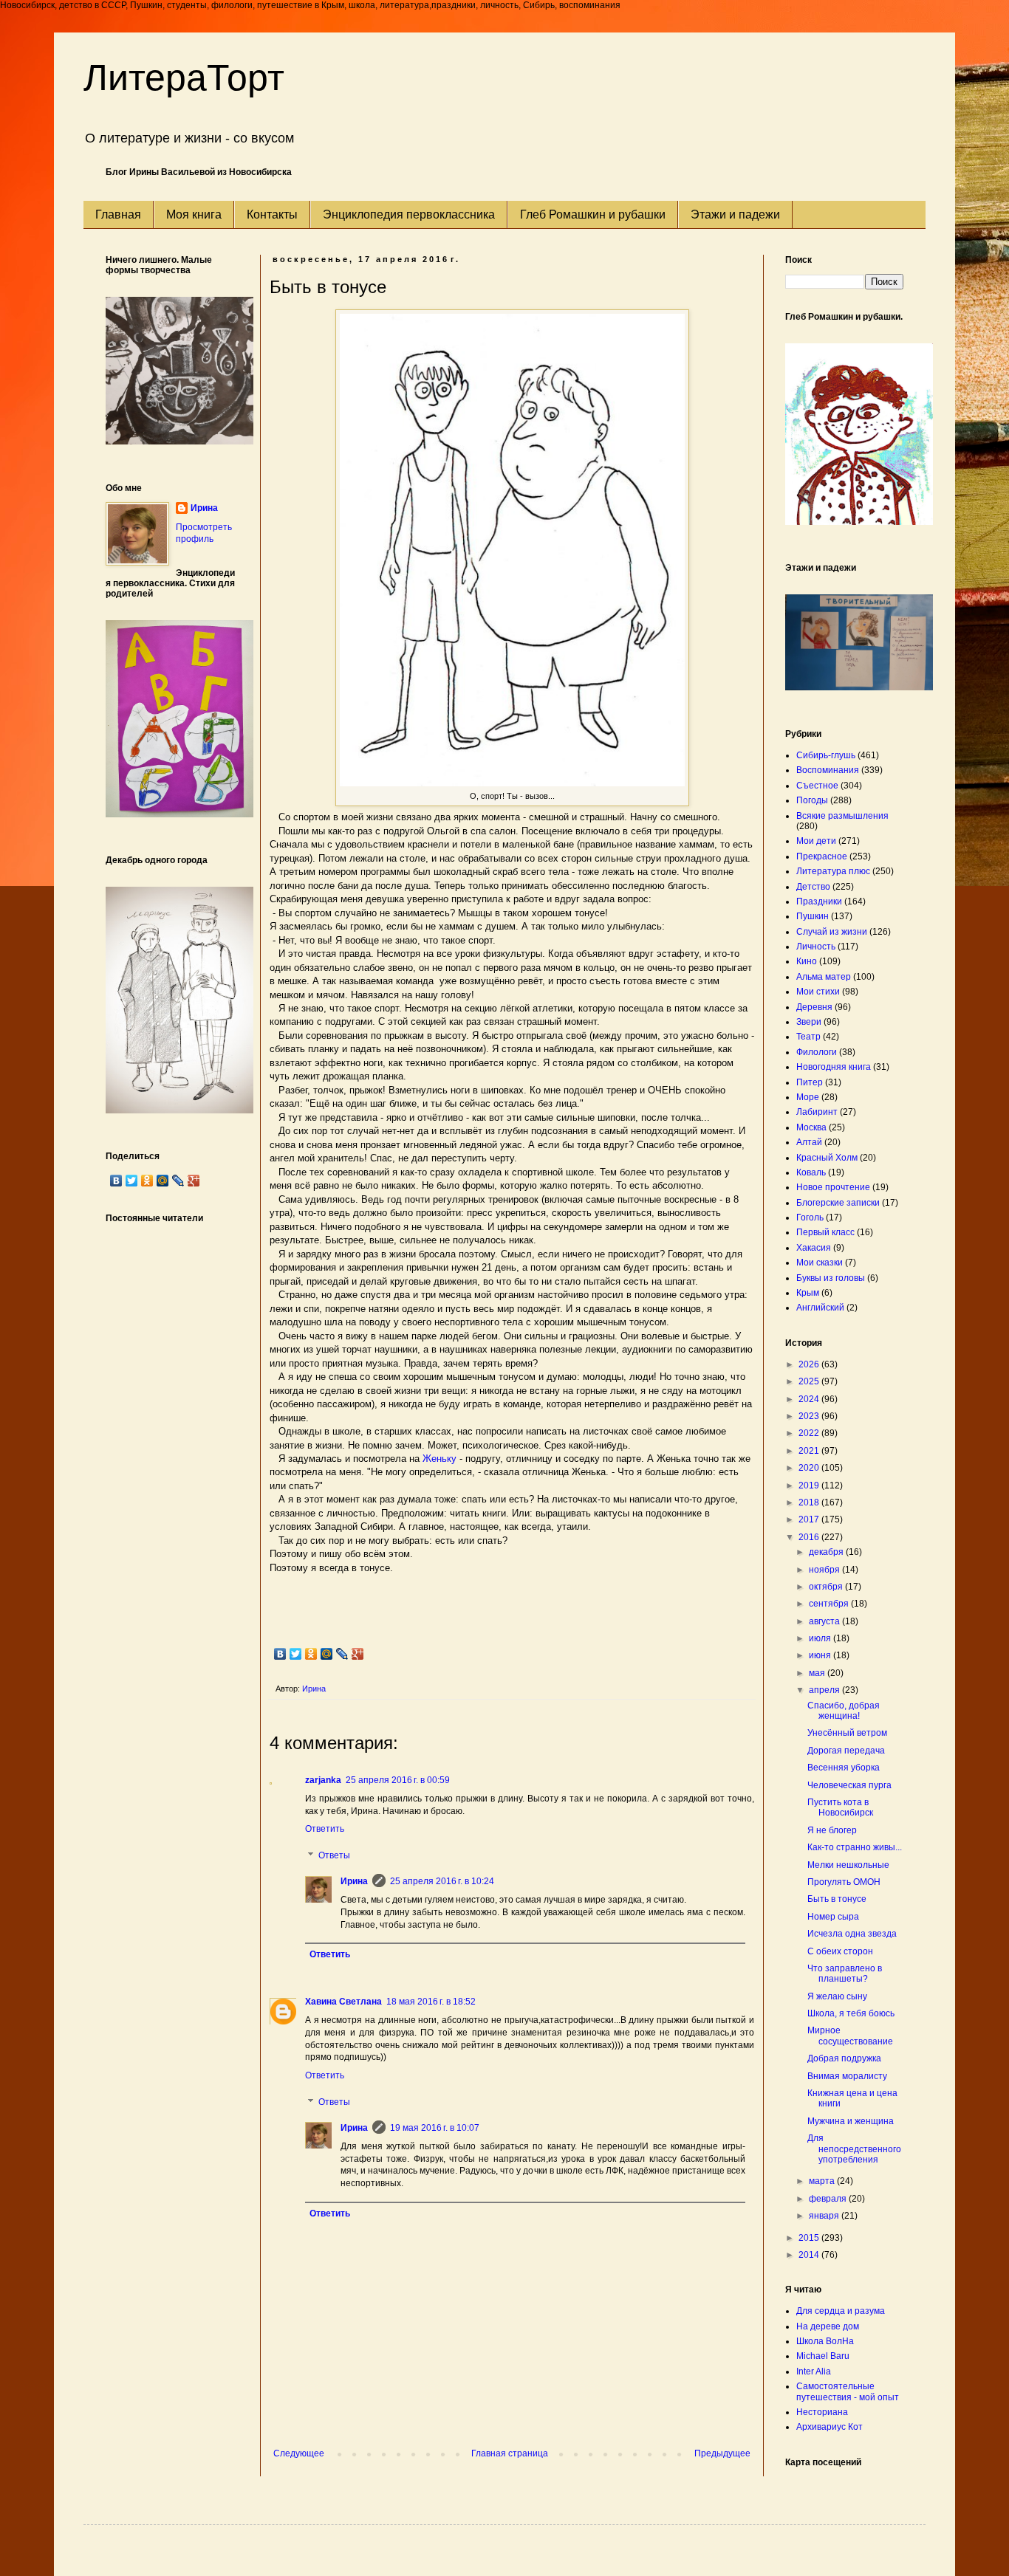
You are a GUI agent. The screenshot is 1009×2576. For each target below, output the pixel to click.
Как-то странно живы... (855, 1847)
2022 (810, 1433)
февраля (829, 2199)
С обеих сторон (840, 1951)
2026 (810, 1364)
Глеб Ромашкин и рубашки (593, 214)
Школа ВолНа (825, 2341)
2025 (810, 1381)
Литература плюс (833, 871)
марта (823, 2181)
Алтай (809, 1142)
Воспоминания (828, 770)
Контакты (272, 214)
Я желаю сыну (837, 1996)
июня (821, 1655)
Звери (809, 1022)
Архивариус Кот (830, 2427)
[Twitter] (296, 1654)
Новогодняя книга (834, 1067)
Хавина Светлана (343, 2002)
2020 (810, 1468)
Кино (807, 961)
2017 (810, 1519)
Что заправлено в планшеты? (845, 1974)
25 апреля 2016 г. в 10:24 (442, 1881)
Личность (816, 947)
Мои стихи (818, 992)
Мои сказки (820, 1263)
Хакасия (814, 1248)
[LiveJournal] (342, 1654)
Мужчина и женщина (851, 2121)
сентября (830, 1604)
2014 (810, 2255)
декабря (827, 1552)
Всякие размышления (842, 816)
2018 (810, 1502)
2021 (810, 1451)
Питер (810, 1082)
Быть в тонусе (837, 1899)
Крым (808, 1293)
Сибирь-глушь (826, 755)
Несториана (822, 2412)
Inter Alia (814, 2371)
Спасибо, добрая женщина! (844, 1711)
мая (818, 1673)
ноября (825, 1570)
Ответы (334, 1855)
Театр (808, 1037)
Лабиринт (817, 1112)
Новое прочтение (833, 1187)
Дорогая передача (846, 1751)
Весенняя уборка (844, 1768)
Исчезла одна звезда (852, 1934)
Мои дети (816, 841)
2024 (810, 1399)
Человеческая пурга (849, 1785)
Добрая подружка (844, 2058)
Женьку (439, 1459)
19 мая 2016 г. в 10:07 (435, 2128)
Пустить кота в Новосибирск (840, 1807)
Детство (813, 887)
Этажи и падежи (735, 214)
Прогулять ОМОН (844, 1882)
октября (827, 1587)
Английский (820, 1308)
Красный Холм (827, 1158)
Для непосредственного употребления (854, 2149)
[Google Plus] (358, 1654)
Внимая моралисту (847, 2076)
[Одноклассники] (311, 1654)
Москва (811, 1127)
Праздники (819, 901)
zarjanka (323, 1780)
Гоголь (810, 1217)
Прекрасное (822, 856)
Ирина (354, 1881)
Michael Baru (823, 2356)
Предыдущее (722, 2453)
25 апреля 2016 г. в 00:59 (398, 1780)
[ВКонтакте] (280, 1654)
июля (821, 1638)
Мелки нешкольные (848, 1865)
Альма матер (824, 977)
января (825, 2216)
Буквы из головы (831, 1278)
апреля (825, 1690)
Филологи (817, 1052)
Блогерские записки (838, 1203)
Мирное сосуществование (850, 2036)
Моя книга (194, 214)
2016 (810, 1537)
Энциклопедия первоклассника (409, 214)
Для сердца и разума (841, 2311)
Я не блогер (832, 1830)
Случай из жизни (832, 932)
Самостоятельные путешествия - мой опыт (848, 2391)
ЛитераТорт (184, 78)
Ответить (325, 1829)
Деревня (814, 1007)
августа (825, 1621)
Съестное (817, 786)
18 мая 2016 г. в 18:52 (431, 2002)
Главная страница (510, 2453)
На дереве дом (828, 2326)
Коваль (811, 1172)
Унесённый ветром (847, 1733)
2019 (810, 1486)
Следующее (299, 2453)
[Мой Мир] (327, 1654)
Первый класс (825, 1232)
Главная (118, 214)
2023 (810, 1416)
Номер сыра (833, 1917)
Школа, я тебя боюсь (851, 2013)
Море (808, 1097)
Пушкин (813, 916)
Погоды (812, 800)
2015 (810, 2238)
